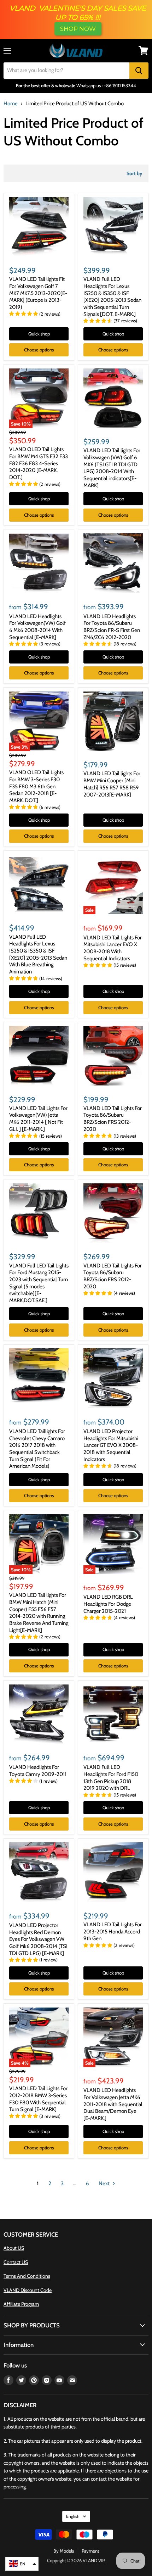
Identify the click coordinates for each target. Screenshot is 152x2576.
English (73, 2516)
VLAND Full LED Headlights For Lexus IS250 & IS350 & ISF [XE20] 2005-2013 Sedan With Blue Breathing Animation (38, 954)
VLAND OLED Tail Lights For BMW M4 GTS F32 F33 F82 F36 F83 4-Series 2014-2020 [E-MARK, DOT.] (39, 463)
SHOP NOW (78, 29)
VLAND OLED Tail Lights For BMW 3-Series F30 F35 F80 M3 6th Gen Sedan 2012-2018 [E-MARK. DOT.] (36, 786)
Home (11, 104)
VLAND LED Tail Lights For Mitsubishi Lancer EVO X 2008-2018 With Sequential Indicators (113, 948)
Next (105, 2183)
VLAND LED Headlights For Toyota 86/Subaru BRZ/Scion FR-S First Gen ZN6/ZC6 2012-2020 (112, 627)
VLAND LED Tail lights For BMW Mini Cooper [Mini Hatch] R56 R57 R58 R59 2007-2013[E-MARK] (112, 784)
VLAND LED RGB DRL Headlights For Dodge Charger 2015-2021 (108, 1604)
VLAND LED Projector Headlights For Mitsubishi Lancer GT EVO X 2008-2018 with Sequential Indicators (111, 1445)
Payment (90, 2551)
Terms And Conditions (27, 2276)
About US (14, 2248)
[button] (22, 2564)
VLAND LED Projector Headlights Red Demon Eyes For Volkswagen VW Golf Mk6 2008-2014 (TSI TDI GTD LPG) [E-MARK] (38, 1939)
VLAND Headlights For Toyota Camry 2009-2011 (38, 1771)
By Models (64, 2551)
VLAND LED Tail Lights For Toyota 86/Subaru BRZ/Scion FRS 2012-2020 (113, 1119)
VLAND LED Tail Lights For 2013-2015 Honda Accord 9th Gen (113, 1931)
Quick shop (39, 334)
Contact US (16, 2262)
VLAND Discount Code (28, 2290)
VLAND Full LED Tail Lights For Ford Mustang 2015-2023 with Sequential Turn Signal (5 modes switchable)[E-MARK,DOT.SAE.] (39, 1283)
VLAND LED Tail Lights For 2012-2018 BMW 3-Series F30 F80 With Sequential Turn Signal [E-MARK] (38, 2099)
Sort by (135, 173)
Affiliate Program (21, 2304)
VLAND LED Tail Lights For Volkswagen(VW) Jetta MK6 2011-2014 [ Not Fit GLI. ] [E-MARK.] (38, 1119)
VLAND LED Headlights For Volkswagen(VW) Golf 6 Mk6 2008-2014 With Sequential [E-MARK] (37, 627)
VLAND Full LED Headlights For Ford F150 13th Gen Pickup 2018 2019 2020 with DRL (111, 1778)
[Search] (139, 71)
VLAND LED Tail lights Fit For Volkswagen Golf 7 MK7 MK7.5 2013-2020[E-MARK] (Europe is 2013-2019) (38, 293)
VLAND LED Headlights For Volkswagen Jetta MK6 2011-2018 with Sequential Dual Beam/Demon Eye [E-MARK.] (113, 2104)
